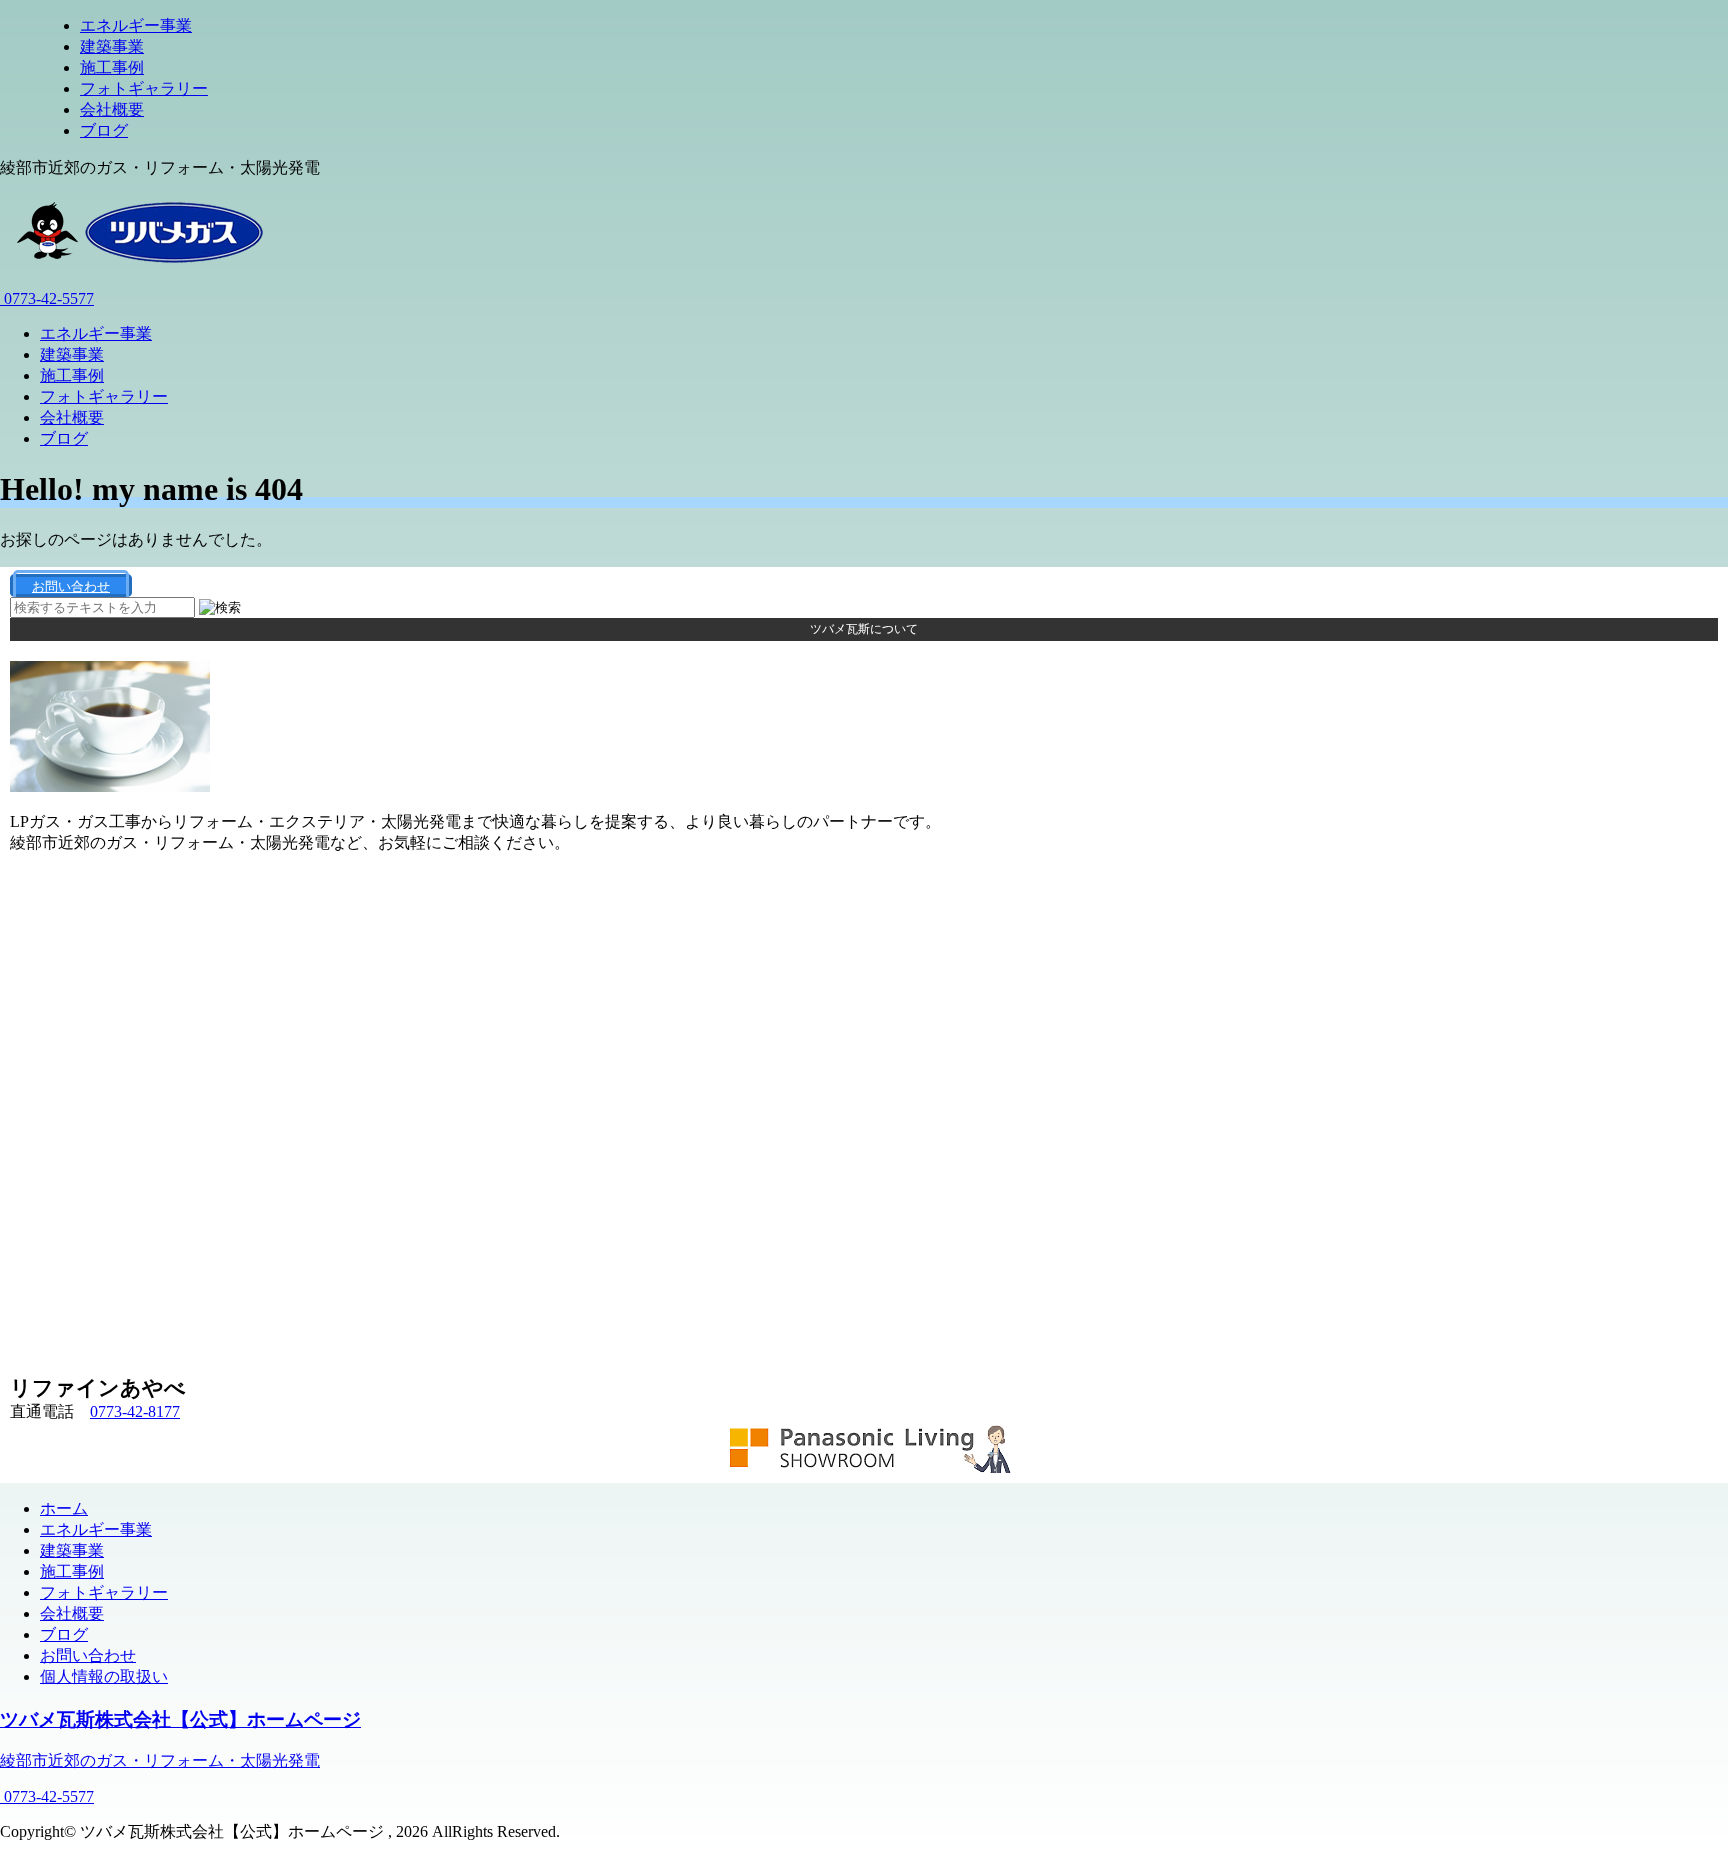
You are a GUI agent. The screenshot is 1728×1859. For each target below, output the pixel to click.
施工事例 (112, 67)
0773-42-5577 (47, 298)
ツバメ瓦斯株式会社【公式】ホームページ (180, 1719)
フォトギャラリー (144, 88)
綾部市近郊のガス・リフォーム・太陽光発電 (160, 1760)
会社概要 (112, 109)
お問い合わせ (88, 1655)
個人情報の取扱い (104, 1676)
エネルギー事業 (136, 25)
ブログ (104, 130)
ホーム (64, 1508)
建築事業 (112, 46)
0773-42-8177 (135, 1411)
